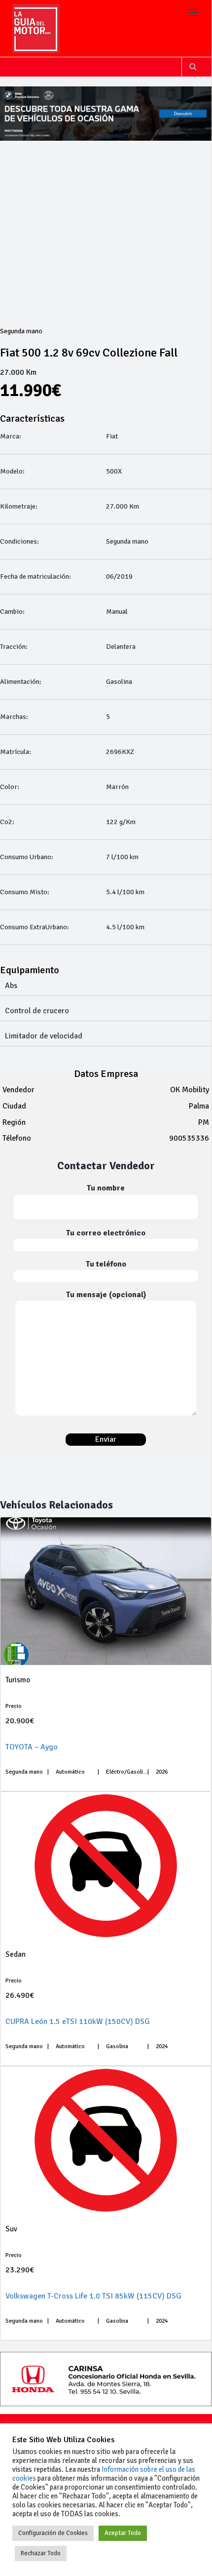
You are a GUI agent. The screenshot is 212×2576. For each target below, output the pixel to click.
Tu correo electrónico (106, 1233)
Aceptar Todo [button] (123, 2533)
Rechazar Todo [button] (41, 2553)
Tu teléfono (106, 1264)
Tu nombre (106, 1188)
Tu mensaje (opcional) (106, 1295)
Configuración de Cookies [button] (53, 2533)
